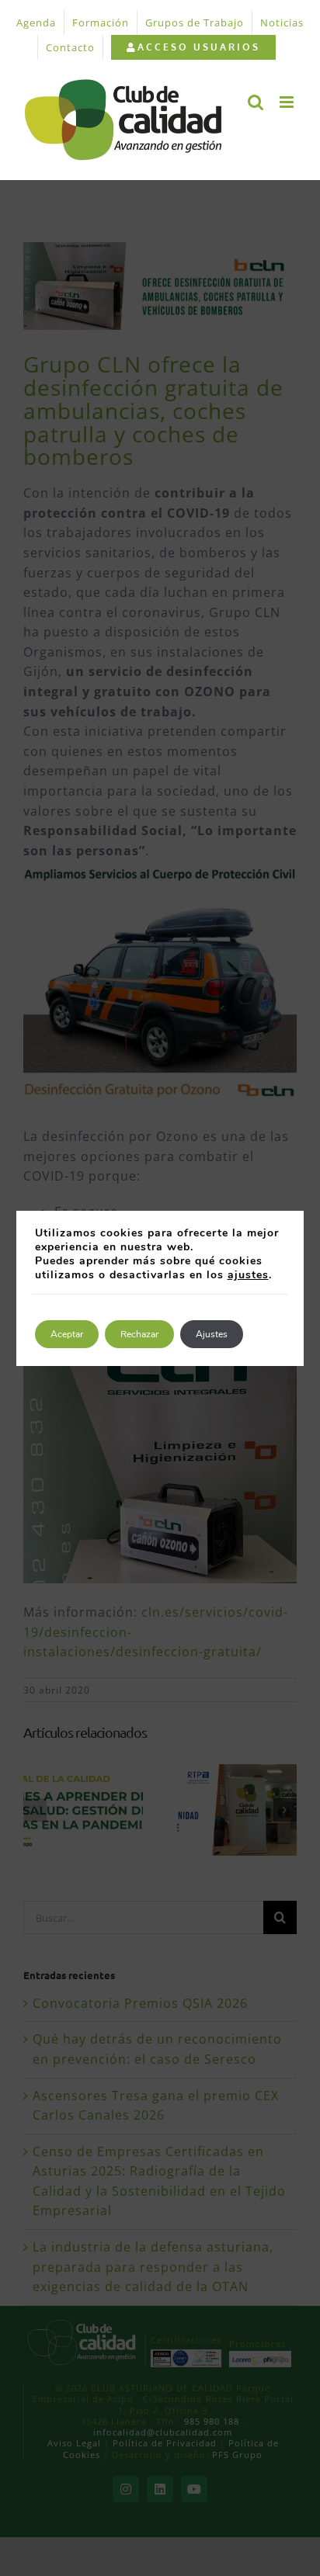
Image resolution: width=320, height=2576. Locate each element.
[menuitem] (193, 47)
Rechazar (139, 1334)
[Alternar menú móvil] (288, 102)
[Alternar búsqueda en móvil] (256, 102)
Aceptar (67, 1334)
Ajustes (212, 1334)
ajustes (248, 1275)
